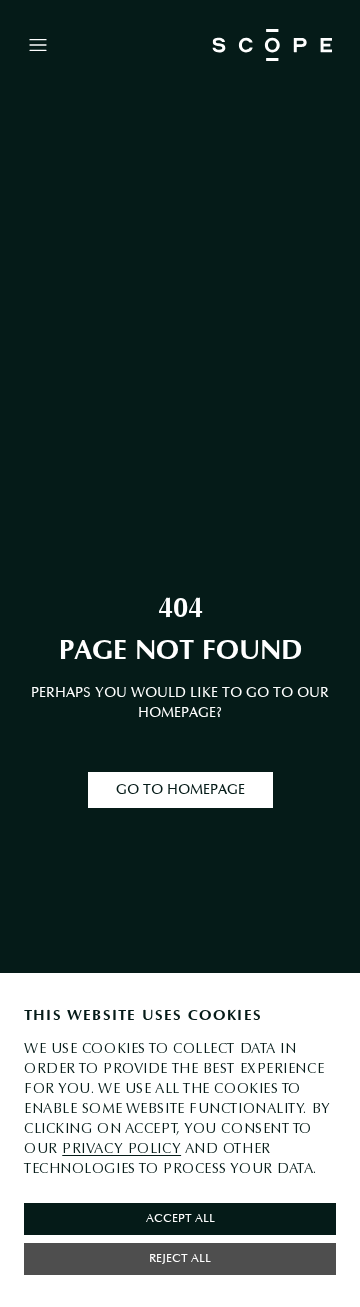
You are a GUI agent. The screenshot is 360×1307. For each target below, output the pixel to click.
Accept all (180, 1218)
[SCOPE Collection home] (272, 45)
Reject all (180, 1258)
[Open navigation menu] (38, 45)
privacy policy (121, 1148)
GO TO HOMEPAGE (180, 789)
